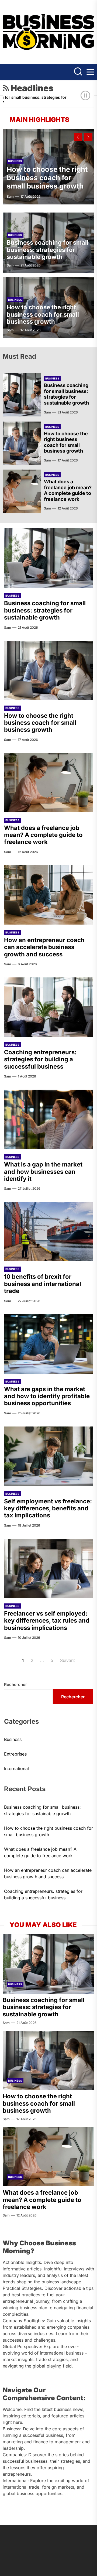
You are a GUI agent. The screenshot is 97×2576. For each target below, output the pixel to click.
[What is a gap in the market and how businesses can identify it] (48, 1119)
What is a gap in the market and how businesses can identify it (43, 1171)
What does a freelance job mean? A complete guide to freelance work (68, 490)
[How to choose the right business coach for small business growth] (22, 443)
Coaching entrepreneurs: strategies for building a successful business (40, 1059)
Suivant (67, 1660)
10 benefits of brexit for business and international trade (43, 1284)
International (16, 1768)
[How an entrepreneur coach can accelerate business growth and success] (48, 895)
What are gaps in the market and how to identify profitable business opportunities (47, 1396)
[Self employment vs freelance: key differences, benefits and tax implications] (48, 1456)
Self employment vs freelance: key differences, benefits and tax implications (48, 1508)
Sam (10, 196)
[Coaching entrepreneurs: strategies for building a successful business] (48, 1007)
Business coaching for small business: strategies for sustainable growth (48, 250)
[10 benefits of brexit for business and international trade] (48, 1231)
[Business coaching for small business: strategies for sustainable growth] (22, 395)
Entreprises (15, 1754)
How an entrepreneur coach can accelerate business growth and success (44, 947)
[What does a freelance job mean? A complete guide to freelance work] (22, 491)
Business (15, 161)
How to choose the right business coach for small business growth (47, 178)
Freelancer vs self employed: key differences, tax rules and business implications (47, 1621)
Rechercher (15, 1684)
